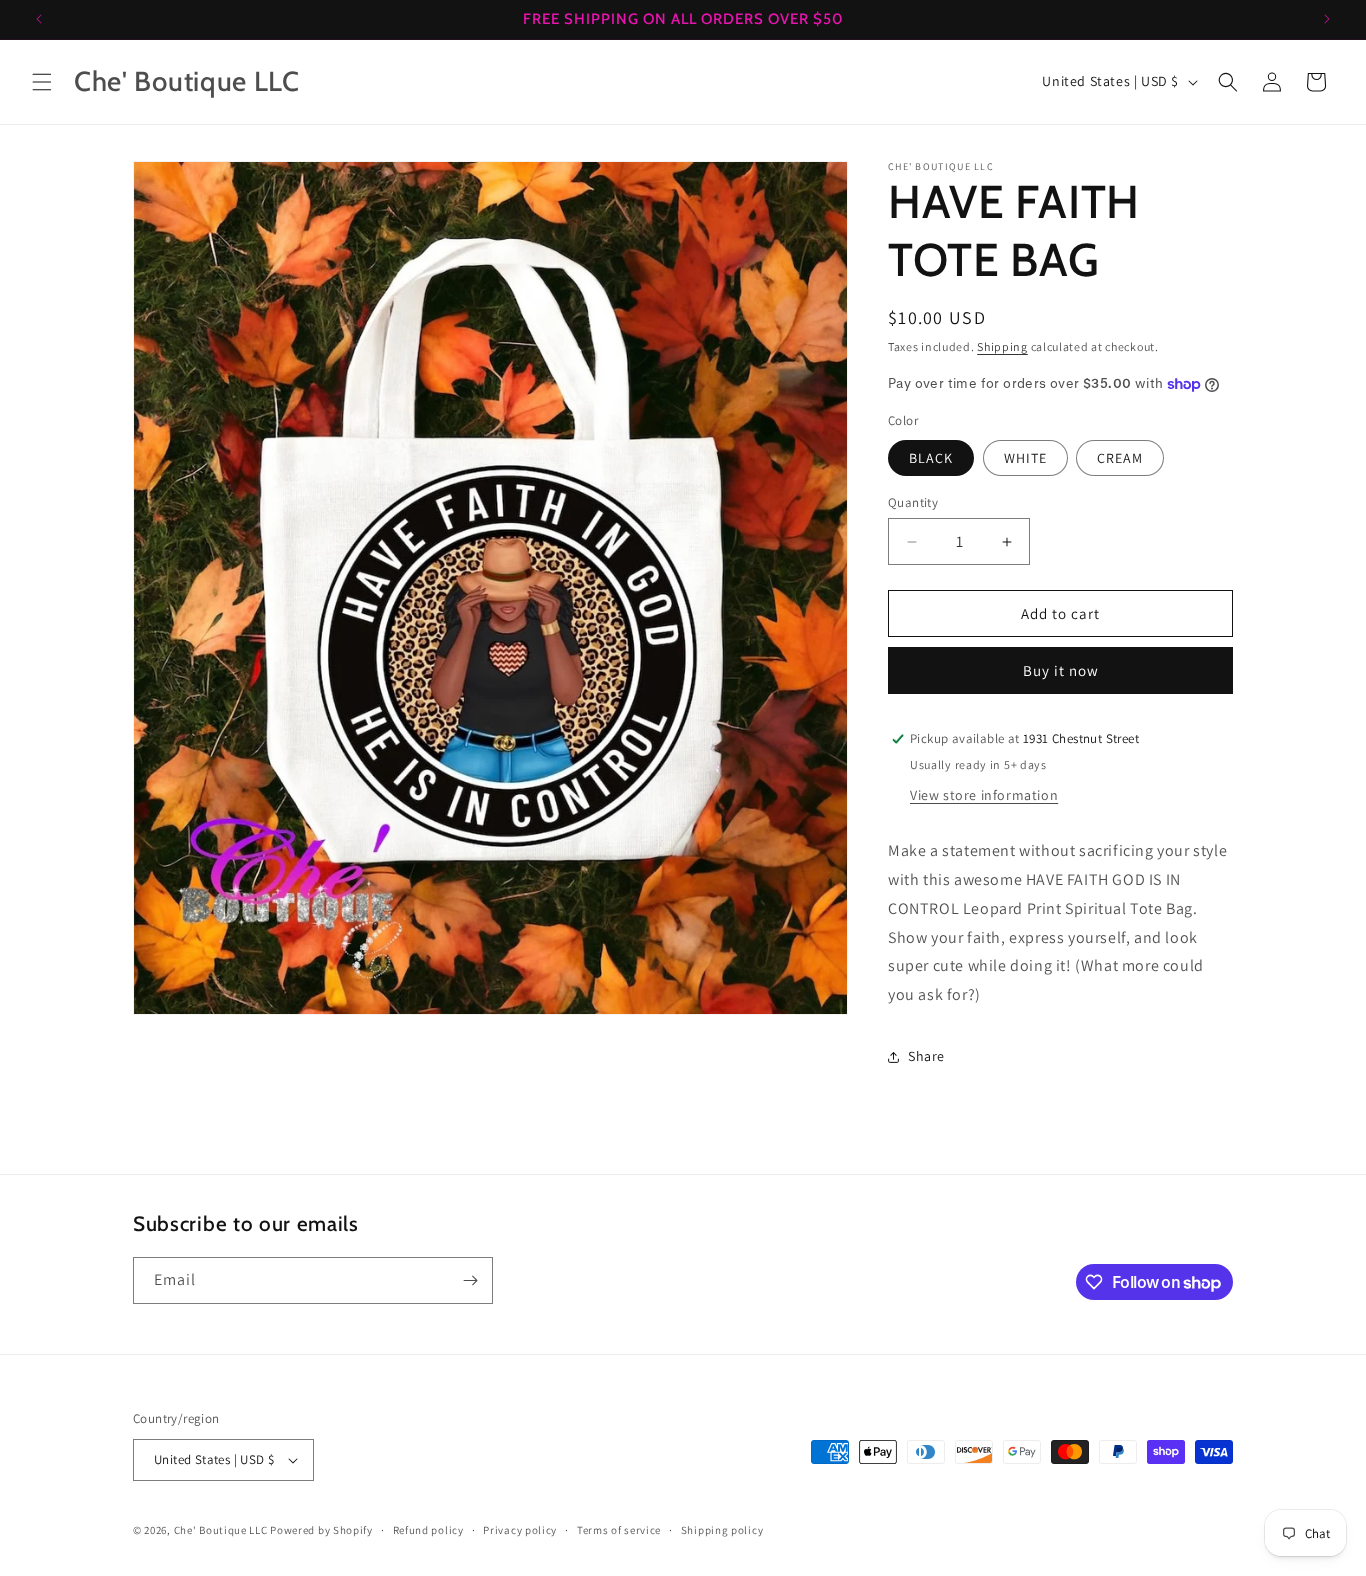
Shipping (1002, 346)
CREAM (1120, 458)
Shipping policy (722, 1530)
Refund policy (428, 1530)
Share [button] (926, 1056)
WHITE (1025, 458)
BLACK (931, 458)
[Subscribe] (470, 1280)
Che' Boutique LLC (221, 1530)
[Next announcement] (1327, 19)
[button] (42, 82)
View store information (984, 795)
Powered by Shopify (321, 1530)
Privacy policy (520, 1530)
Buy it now (1061, 670)
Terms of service (619, 1530)
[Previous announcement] (39, 19)
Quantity (913, 502)
